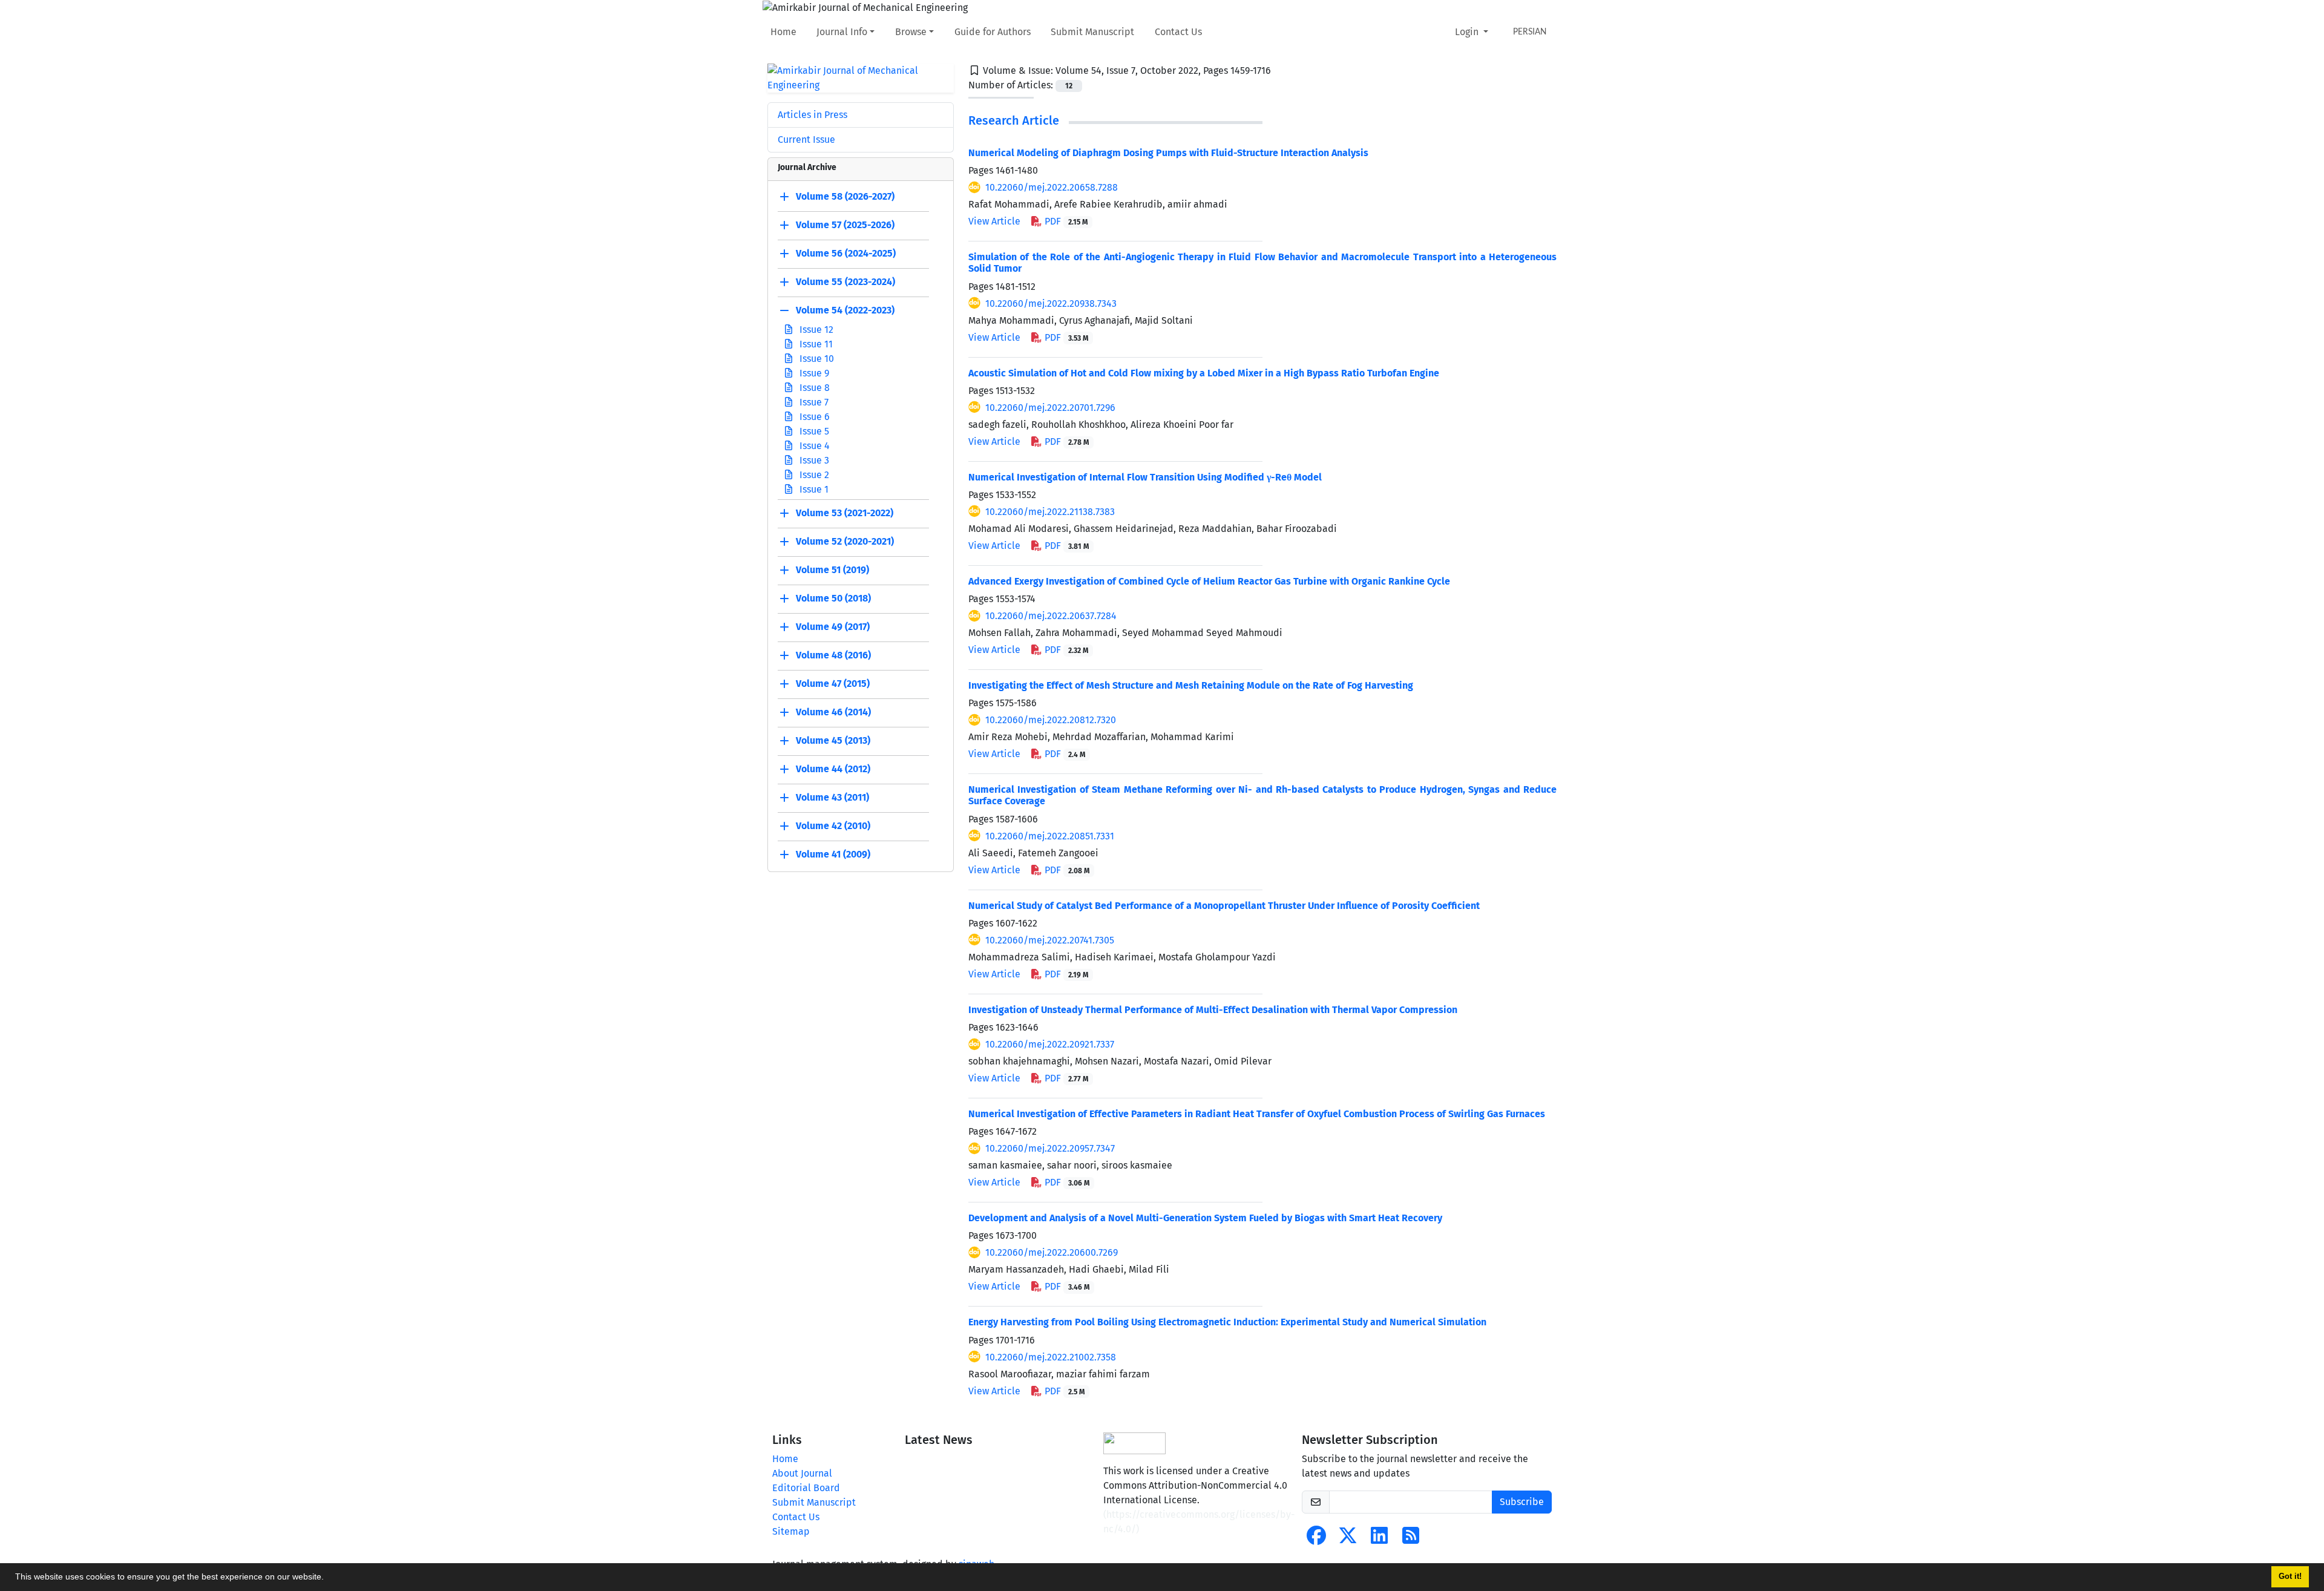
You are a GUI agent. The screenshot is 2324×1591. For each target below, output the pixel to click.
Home (783, 32)
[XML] (1281, 71)
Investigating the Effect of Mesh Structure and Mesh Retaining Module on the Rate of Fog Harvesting (1191, 685)
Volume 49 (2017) (833, 627)
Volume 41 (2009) (833, 854)
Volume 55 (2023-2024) (845, 282)
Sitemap (791, 1531)
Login (1468, 32)
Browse (911, 32)
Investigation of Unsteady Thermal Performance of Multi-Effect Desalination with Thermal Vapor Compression (1213, 1010)
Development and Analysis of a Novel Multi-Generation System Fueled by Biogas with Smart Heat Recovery (1205, 1218)
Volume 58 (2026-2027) (845, 196)
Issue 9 (813, 373)
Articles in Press (812, 115)
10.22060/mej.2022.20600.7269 (1052, 1252)
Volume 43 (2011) (832, 797)
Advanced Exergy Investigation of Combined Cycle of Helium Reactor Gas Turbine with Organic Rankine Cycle (1209, 581)
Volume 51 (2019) (832, 570)
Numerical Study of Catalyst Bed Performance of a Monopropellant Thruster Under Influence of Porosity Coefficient (1224, 906)
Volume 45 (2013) (833, 740)
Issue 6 (813, 417)
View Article (994, 221)
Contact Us (1178, 32)
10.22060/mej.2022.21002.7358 (1051, 1357)
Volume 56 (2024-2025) (846, 253)
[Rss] (1411, 1539)
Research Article (1014, 120)
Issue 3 (813, 460)
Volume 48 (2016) (833, 655)
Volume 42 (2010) (833, 826)
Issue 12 (815, 330)
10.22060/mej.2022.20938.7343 (1051, 303)
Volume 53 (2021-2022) (845, 513)
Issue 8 (813, 388)
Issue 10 (816, 359)
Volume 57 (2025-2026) (845, 225)
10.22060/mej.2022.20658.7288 (1052, 187)
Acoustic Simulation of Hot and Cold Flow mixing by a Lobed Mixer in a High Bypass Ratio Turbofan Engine (1204, 373)
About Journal (802, 1473)
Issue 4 (813, 446)
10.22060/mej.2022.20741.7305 (1050, 940)
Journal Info (842, 32)
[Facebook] (1316, 1539)
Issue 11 (815, 344)
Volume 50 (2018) (833, 598)
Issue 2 (813, 475)
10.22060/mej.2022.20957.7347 (1050, 1148)
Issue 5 (813, 431)
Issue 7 (813, 402)
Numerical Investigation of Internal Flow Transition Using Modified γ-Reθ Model (1145, 477)
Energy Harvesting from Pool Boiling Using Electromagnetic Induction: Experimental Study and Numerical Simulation (1227, 1322)
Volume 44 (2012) (833, 769)
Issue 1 (813, 489)
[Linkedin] (1379, 1539)
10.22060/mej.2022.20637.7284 (1051, 616)
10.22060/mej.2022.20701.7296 (1050, 408)
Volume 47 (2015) (833, 684)
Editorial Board (806, 1488)
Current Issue (806, 139)
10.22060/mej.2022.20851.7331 (1050, 836)
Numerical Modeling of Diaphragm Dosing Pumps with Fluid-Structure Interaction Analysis (1168, 153)
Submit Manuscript (1092, 32)
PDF (1065, 221)
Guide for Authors (993, 32)
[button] (328, 1578)
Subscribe (1522, 1502)
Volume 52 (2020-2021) (845, 541)
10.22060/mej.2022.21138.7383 (1050, 512)
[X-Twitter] (1348, 1539)
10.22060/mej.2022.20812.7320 (1051, 720)
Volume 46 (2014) (833, 712)
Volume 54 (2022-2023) (845, 310)
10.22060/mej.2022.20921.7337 (1050, 1044)
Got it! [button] (2290, 1576)
